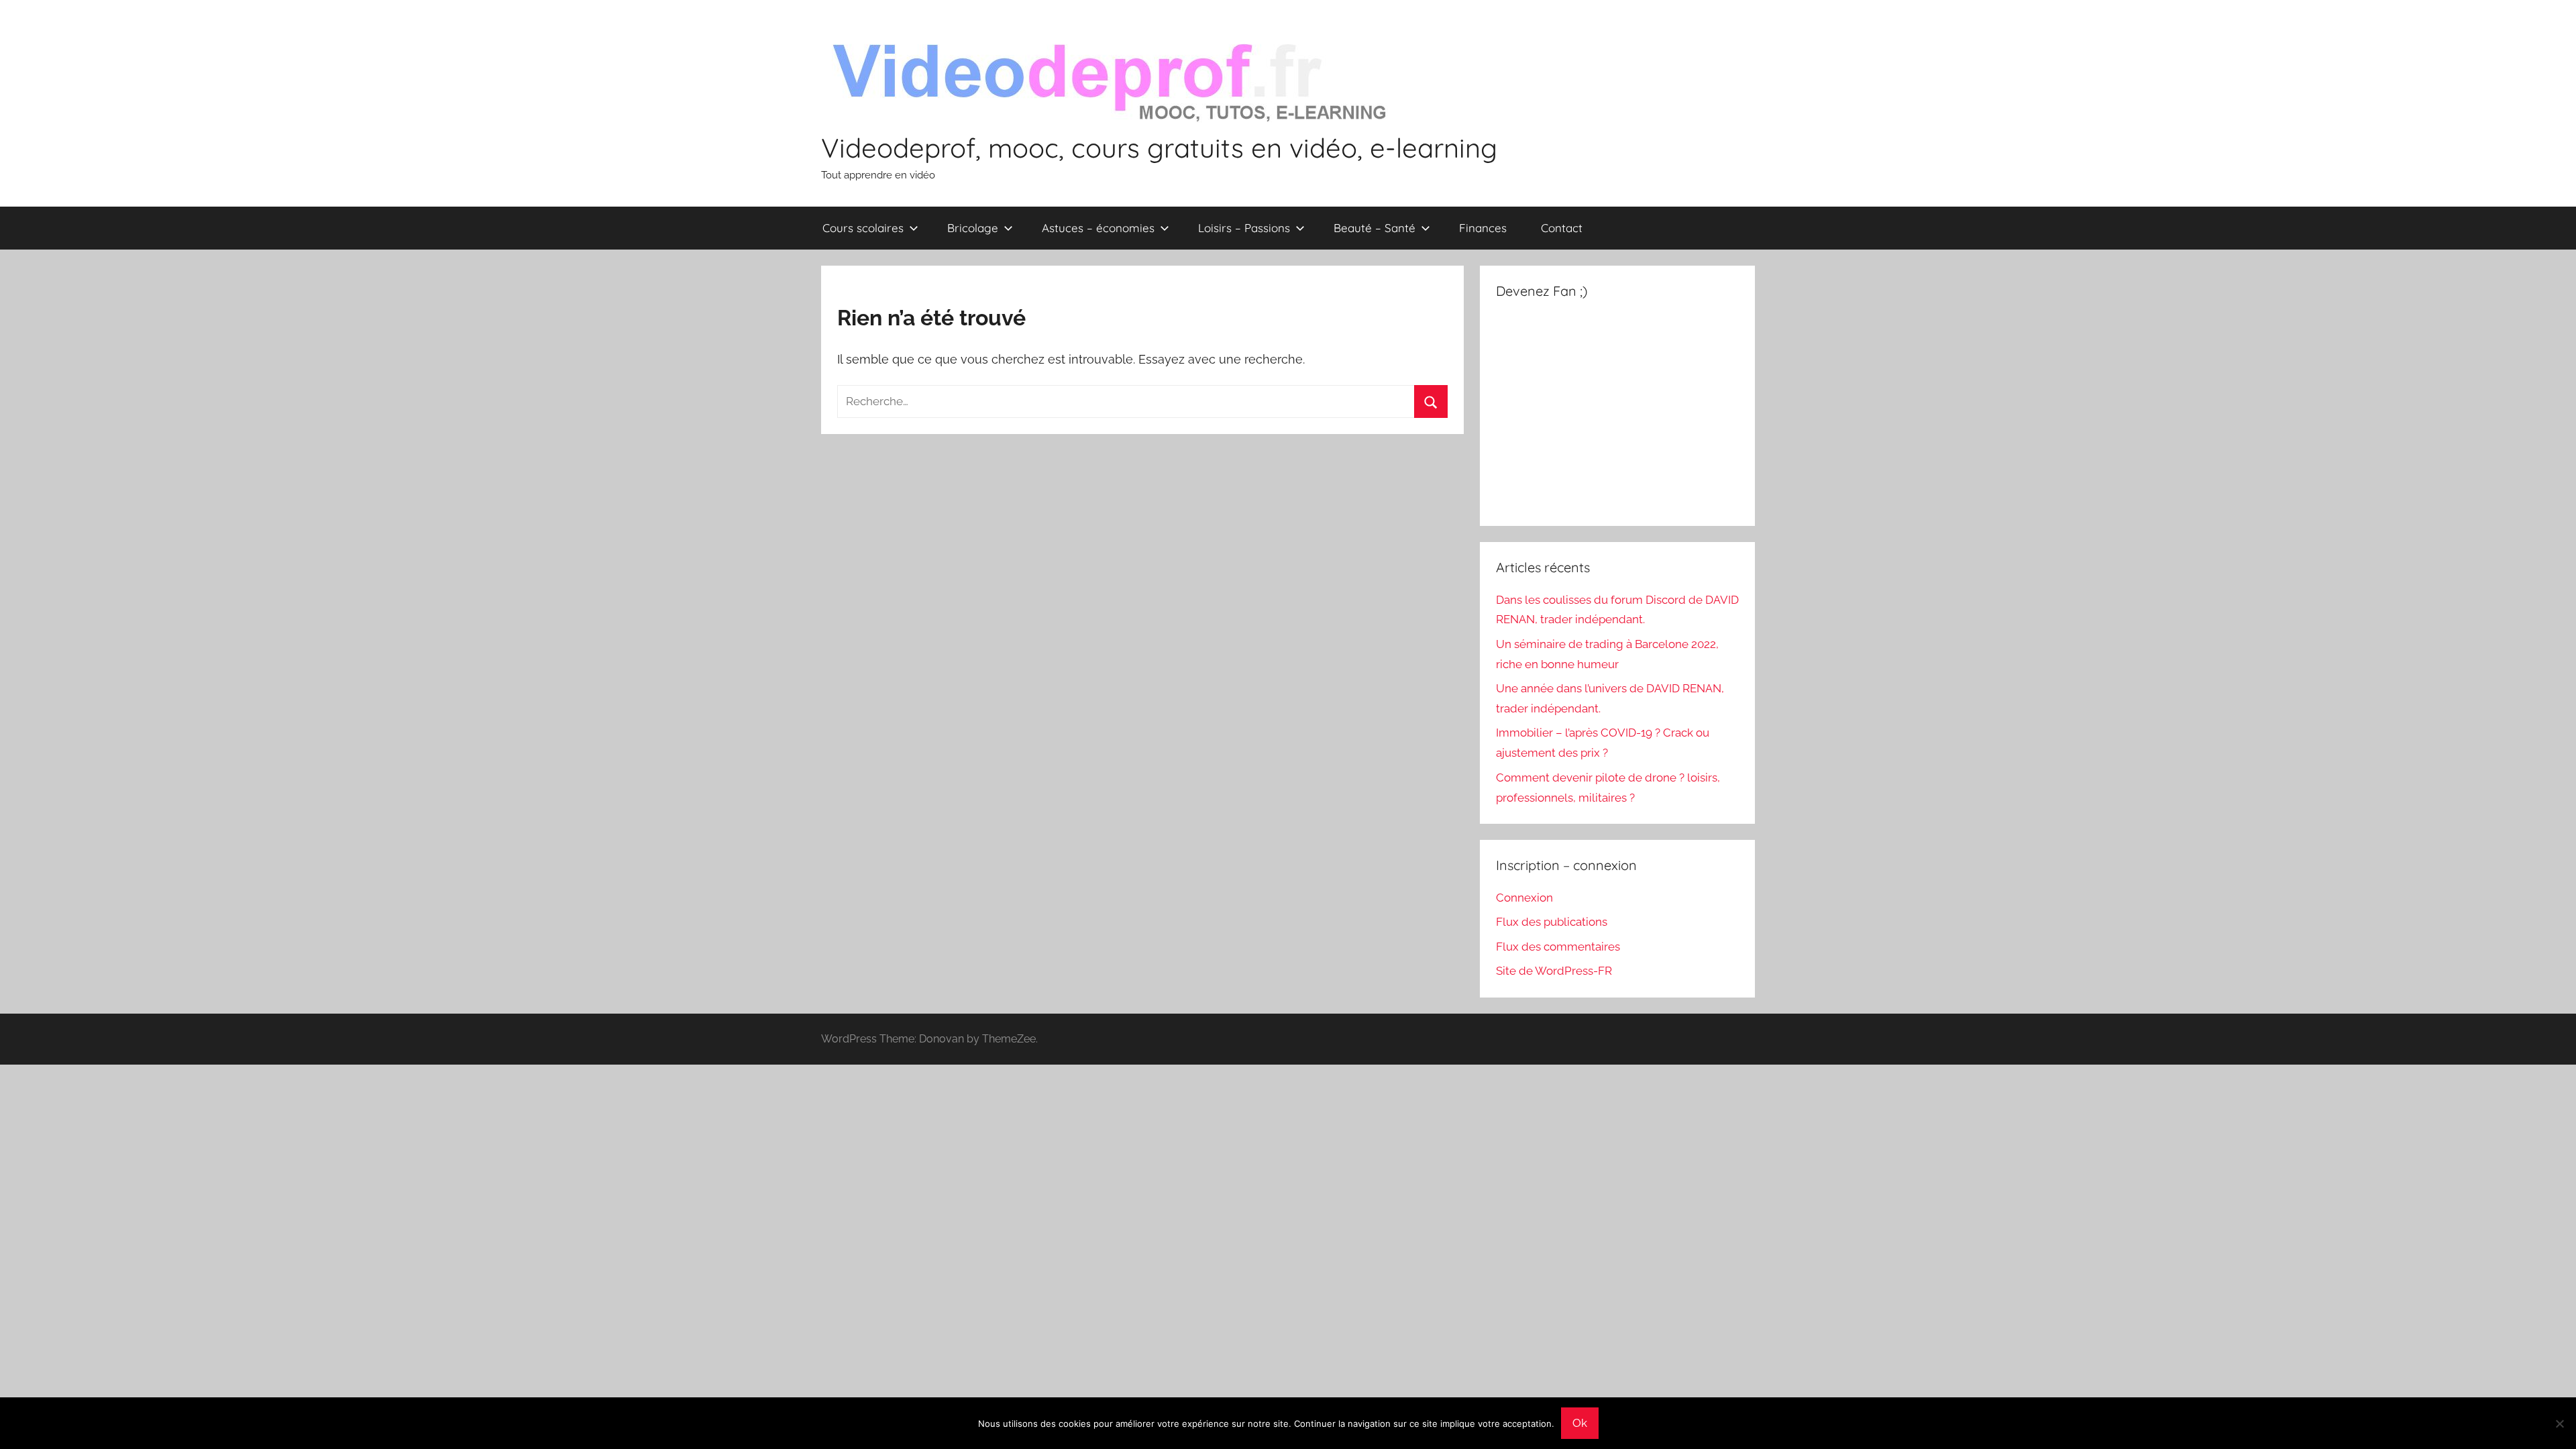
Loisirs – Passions (1244, 228)
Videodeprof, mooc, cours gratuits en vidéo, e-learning (1159, 148)
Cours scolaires (863, 228)
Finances (1483, 228)
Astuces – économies (1098, 228)
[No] (2559, 1424)
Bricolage (973, 228)
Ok (1580, 1423)
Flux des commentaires (1558, 947)
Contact (1562, 228)
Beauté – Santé (1375, 228)
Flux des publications (1552, 922)
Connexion (1524, 898)
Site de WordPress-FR (1554, 971)
